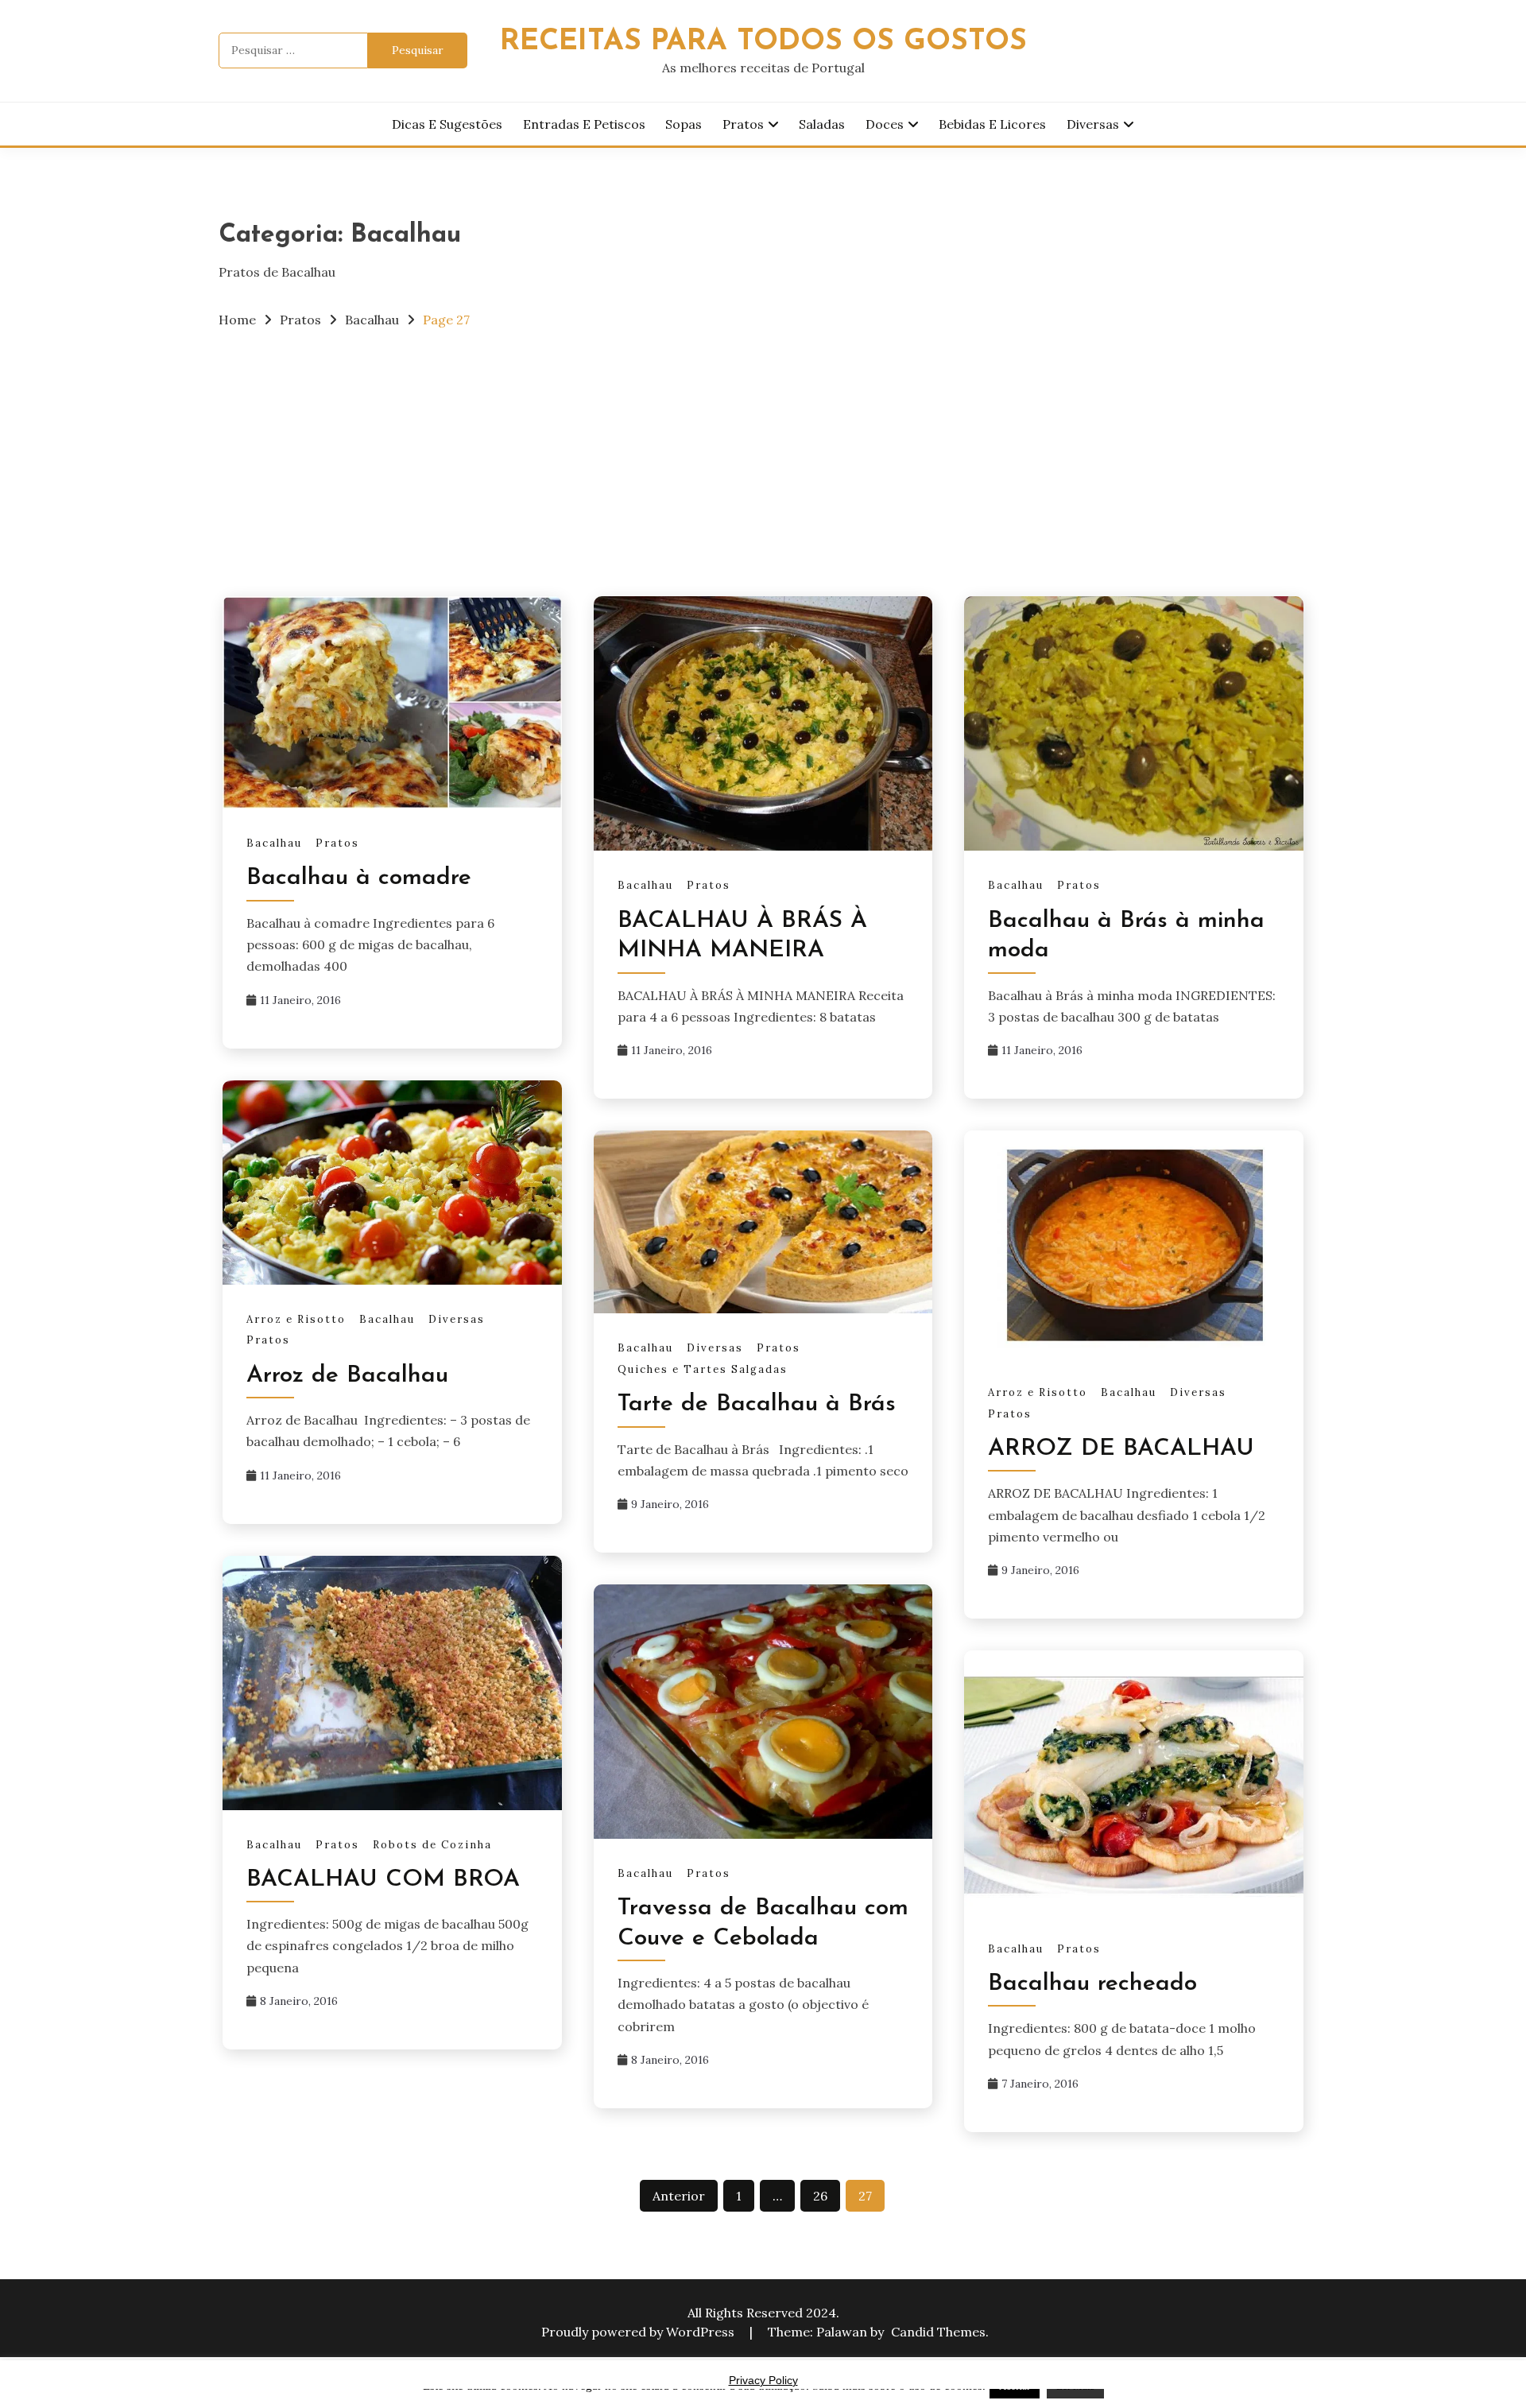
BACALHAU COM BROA (383, 1880)
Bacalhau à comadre (359, 878)
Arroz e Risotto (296, 1319)
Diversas (1093, 124)
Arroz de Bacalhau (347, 1376)
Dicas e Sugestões (447, 124)
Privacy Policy (763, 2380)
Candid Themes (938, 2332)
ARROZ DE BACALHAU (1121, 1449)
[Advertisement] (763, 461)
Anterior (679, 2196)
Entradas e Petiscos (584, 124)
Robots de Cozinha (432, 1845)
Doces (885, 124)
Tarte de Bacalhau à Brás (757, 1404)
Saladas (822, 124)
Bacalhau (274, 843)
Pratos (743, 124)
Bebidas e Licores (992, 124)
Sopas (684, 124)
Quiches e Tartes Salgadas (703, 1369)
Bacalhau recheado (1092, 1984)
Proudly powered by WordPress (639, 2332)
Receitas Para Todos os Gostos (763, 42)
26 (820, 2196)
